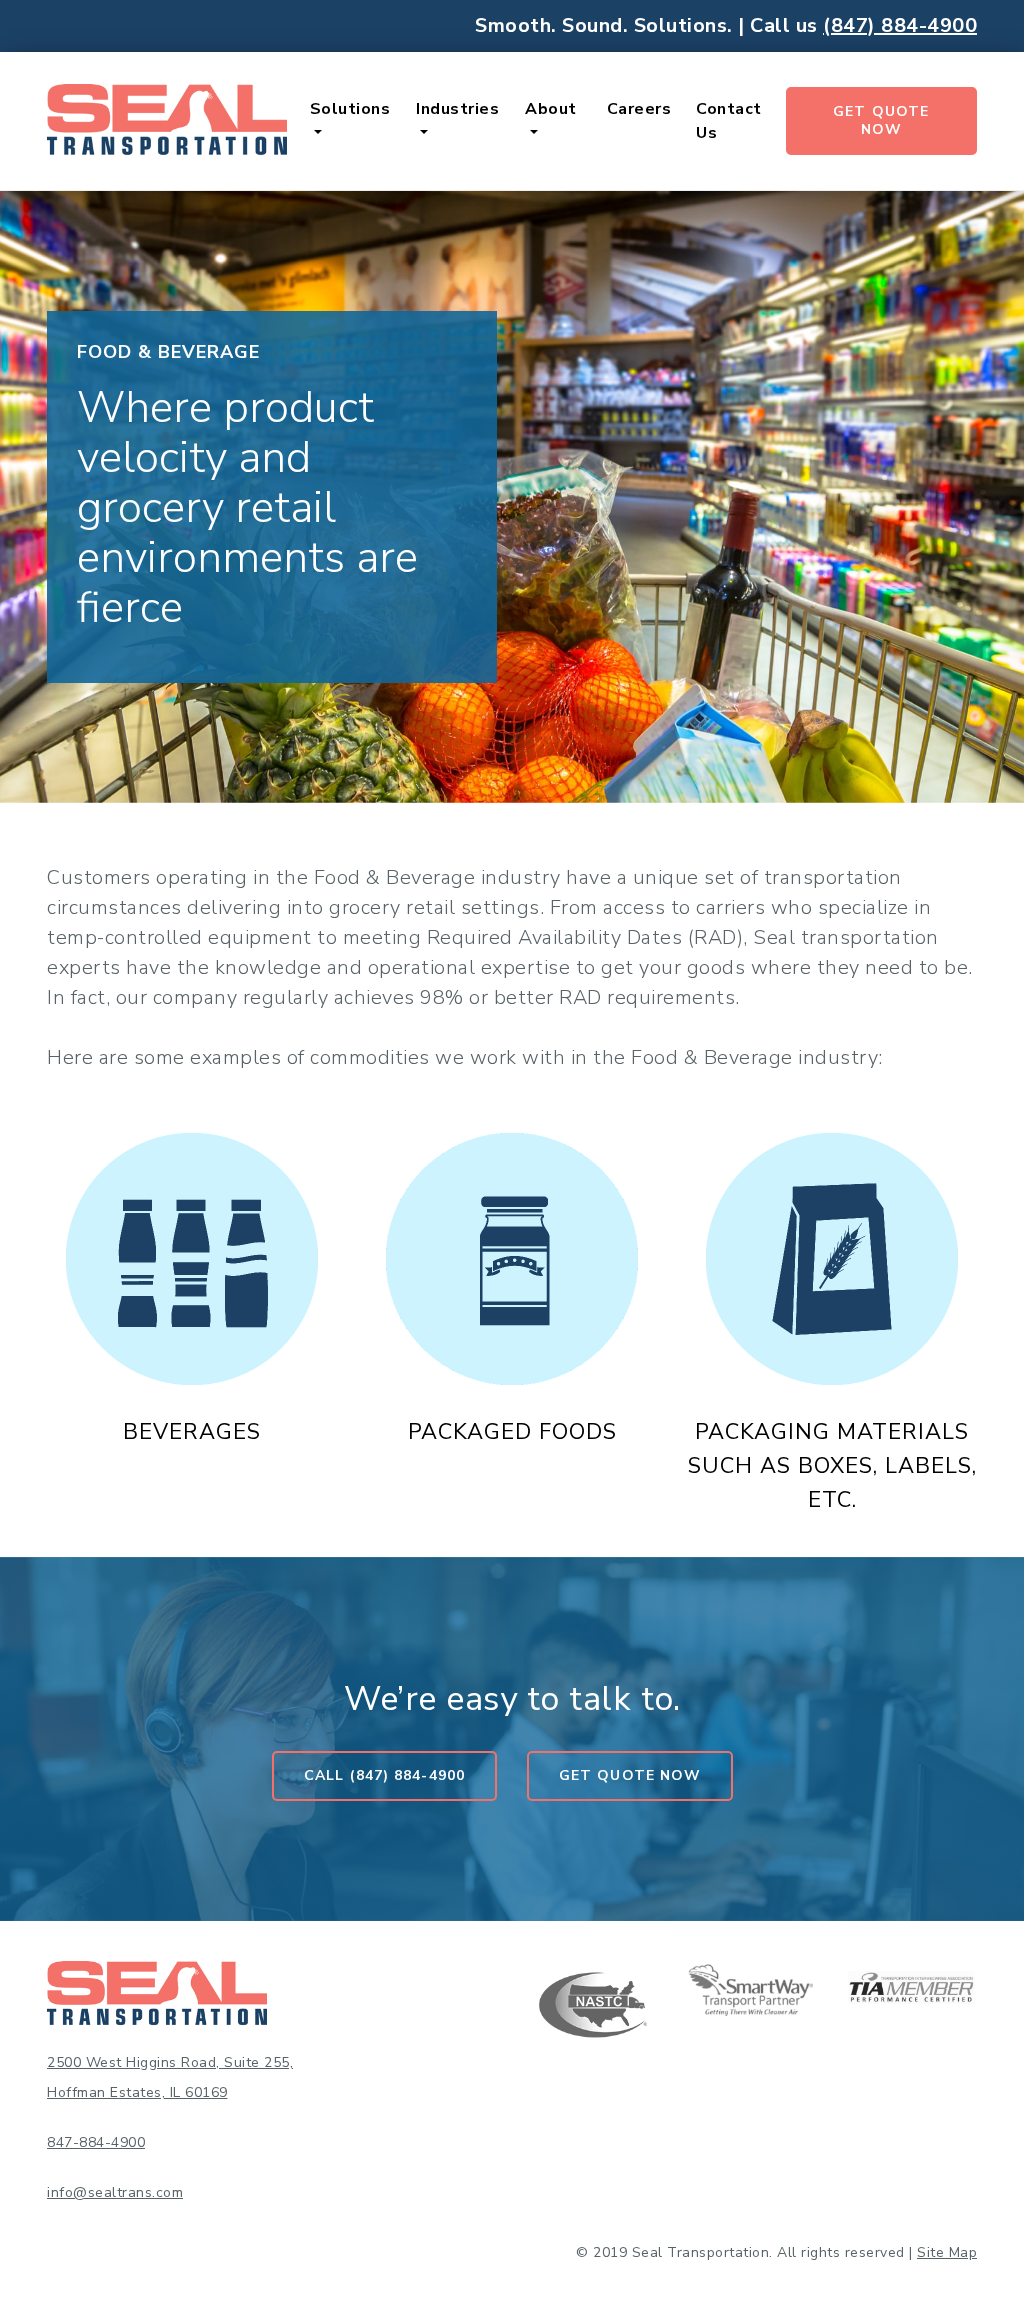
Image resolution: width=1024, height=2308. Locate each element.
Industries (457, 109)
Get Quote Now (881, 120)
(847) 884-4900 (900, 26)
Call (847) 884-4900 (384, 1775)
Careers (639, 109)
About (551, 109)
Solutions (350, 109)
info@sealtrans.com (115, 2192)
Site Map (947, 2252)
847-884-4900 (96, 2142)
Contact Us (729, 121)
